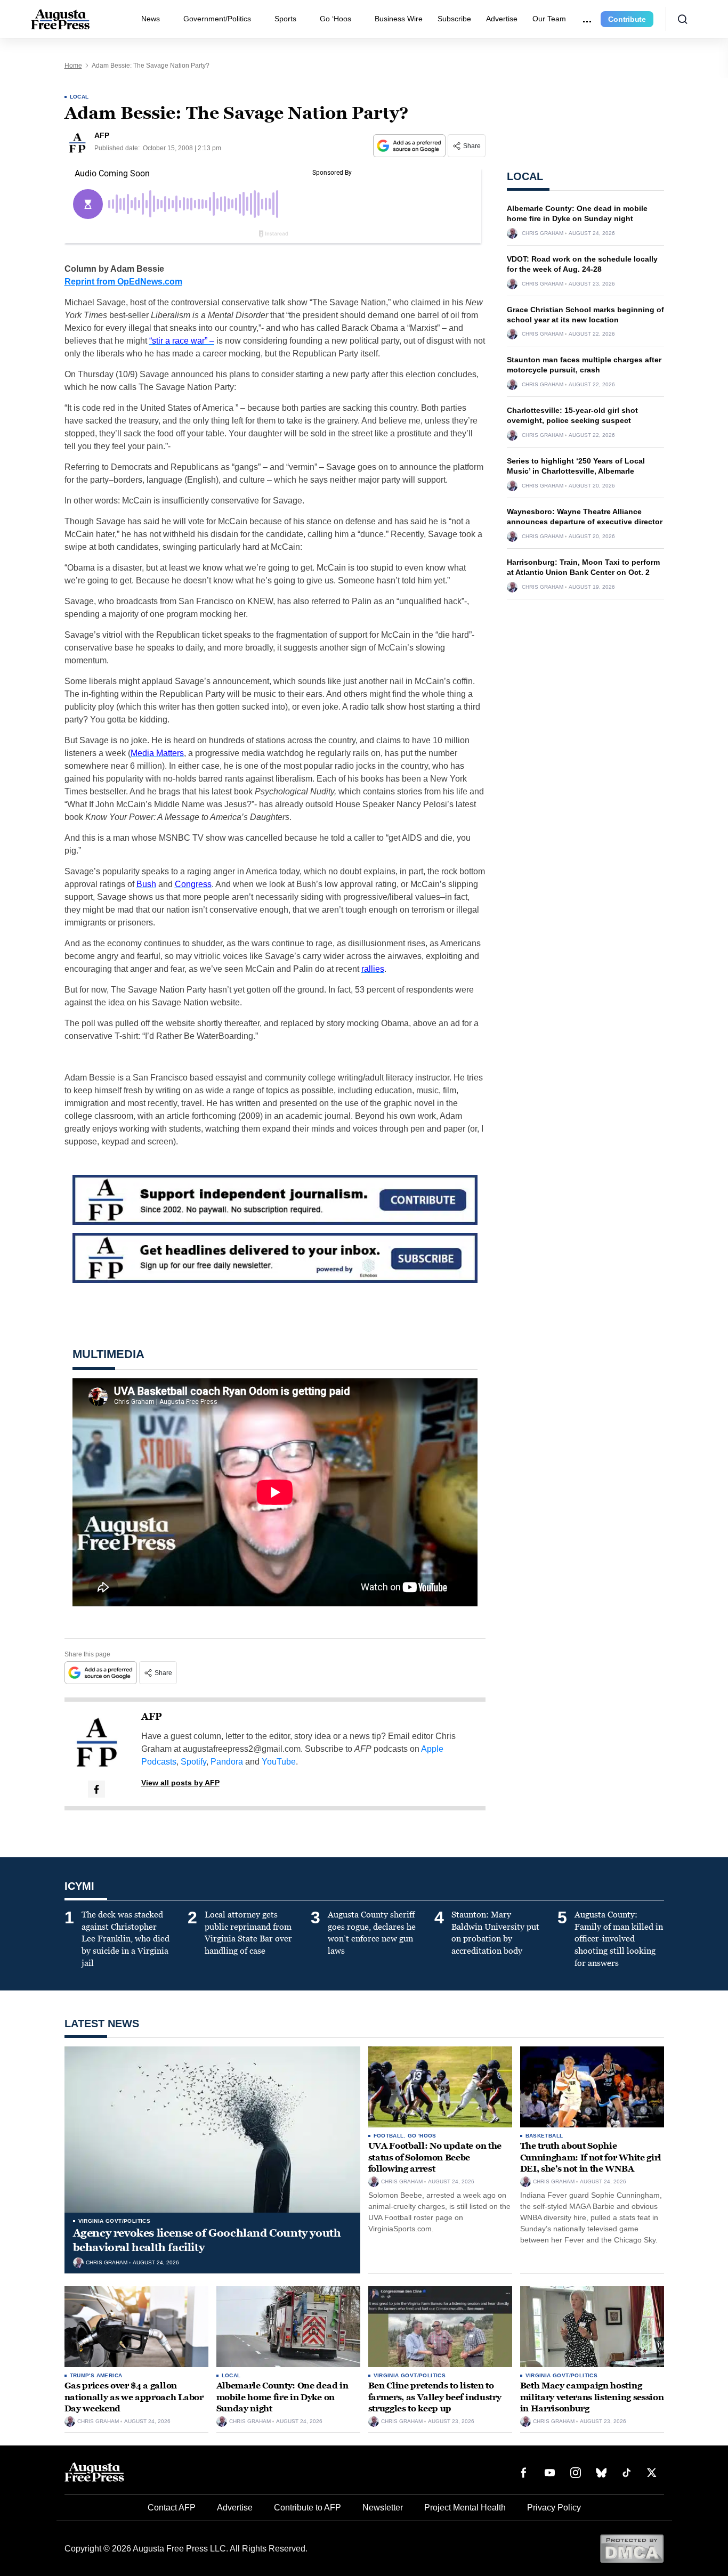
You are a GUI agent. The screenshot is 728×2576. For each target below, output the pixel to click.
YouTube (279, 1762)
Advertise (502, 19)
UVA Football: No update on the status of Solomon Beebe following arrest (435, 2157)
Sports (285, 19)
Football (389, 2136)
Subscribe (454, 19)
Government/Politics (217, 19)
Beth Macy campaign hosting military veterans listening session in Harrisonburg (592, 2397)
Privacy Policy (554, 2508)
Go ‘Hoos (335, 19)
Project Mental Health (465, 2508)
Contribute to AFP (308, 2508)
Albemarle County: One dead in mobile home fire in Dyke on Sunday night (282, 2397)
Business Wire (399, 19)
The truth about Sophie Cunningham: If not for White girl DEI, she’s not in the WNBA (591, 2157)
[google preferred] (410, 146)
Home (73, 66)
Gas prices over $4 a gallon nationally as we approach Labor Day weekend (134, 2397)
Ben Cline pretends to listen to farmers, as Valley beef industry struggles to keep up (435, 2397)
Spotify (193, 1762)
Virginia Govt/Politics (115, 2221)
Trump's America (96, 2375)
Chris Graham (543, 233)
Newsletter (383, 2508)
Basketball (544, 2136)
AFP (152, 1717)
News (151, 19)
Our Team (549, 19)
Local (79, 97)
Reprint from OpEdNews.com (123, 282)
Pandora (227, 1762)
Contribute (627, 19)
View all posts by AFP (180, 1783)
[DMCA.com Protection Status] (632, 2548)
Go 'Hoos (422, 2136)
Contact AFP (172, 2508)
